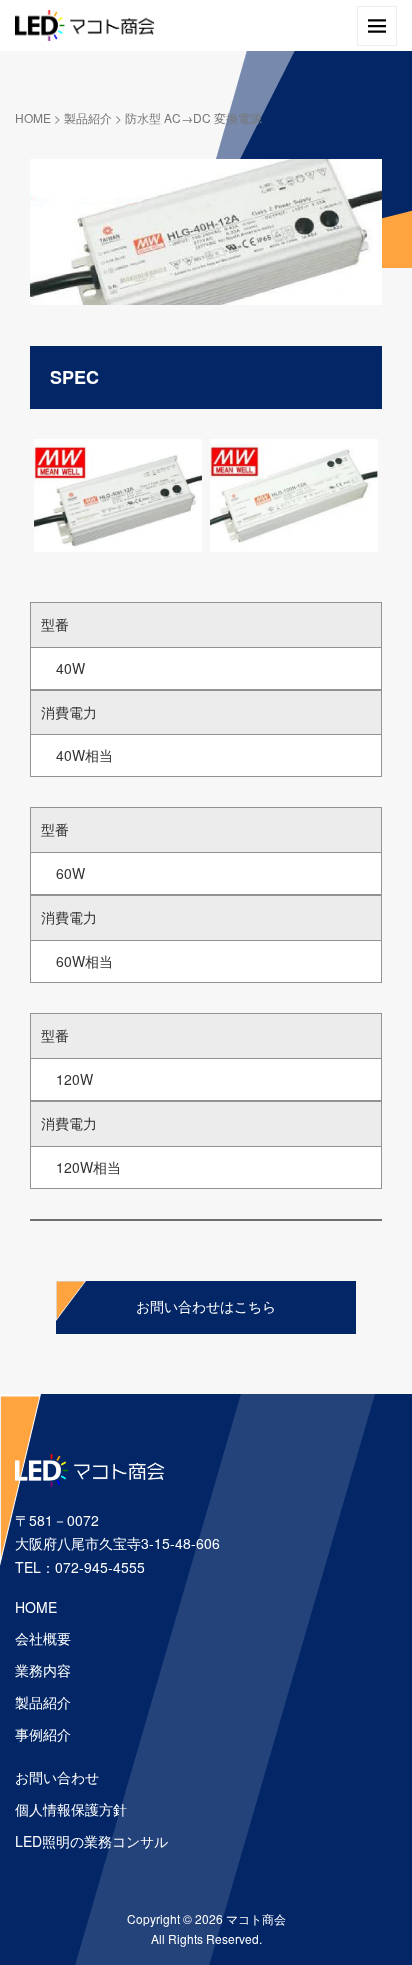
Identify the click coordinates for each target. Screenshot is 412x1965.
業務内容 (43, 1670)
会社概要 (43, 1638)
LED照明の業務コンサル (91, 1841)
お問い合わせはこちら (206, 1307)
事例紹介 (43, 1734)
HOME (33, 117)
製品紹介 (88, 117)
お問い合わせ (57, 1777)
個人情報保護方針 (71, 1809)
